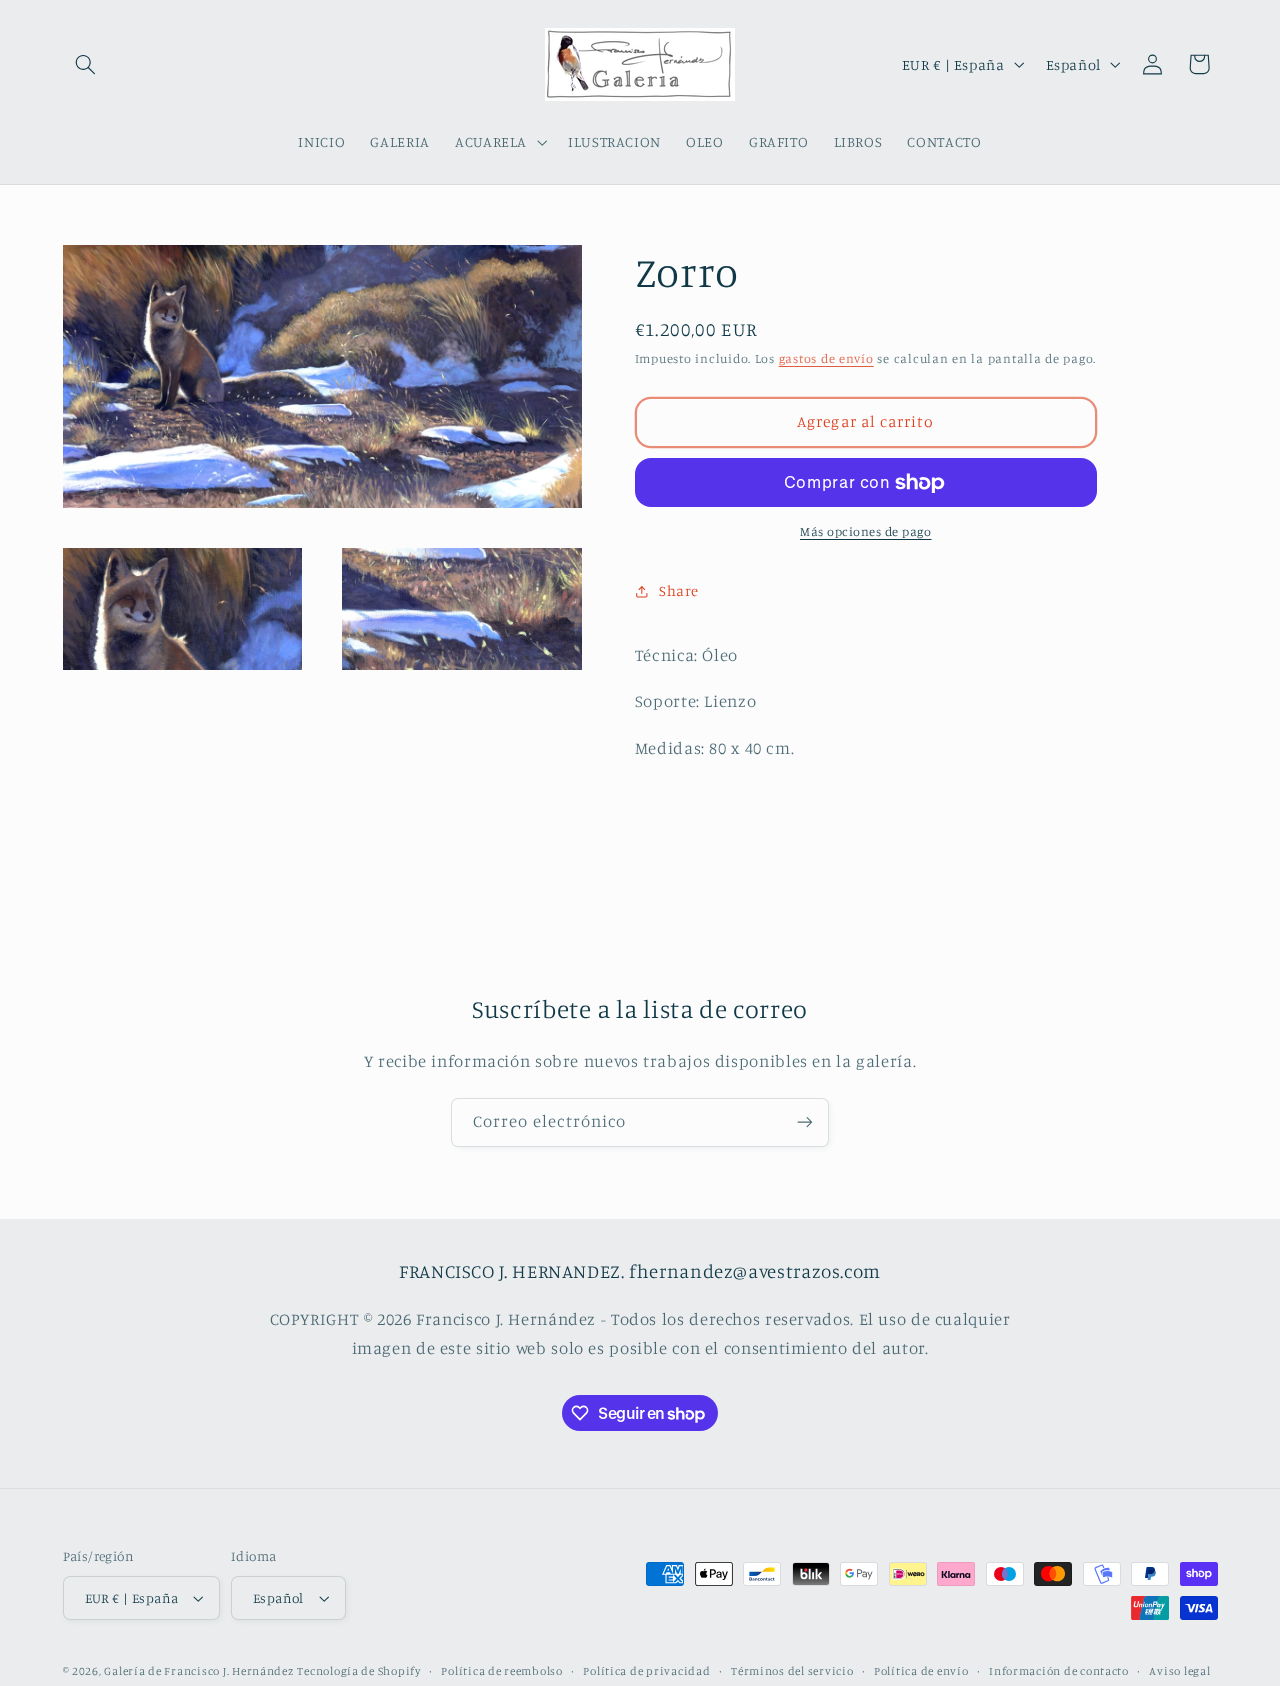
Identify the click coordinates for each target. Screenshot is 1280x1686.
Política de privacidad (646, 1671)
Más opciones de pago (866, 531)
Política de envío (921, 1671)
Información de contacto (1059, 1671)
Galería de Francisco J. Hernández (198, 1671)
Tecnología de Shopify (358, 1671)
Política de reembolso (501, 1671)
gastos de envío (826, 358)
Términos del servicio (792, 1671)
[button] (86, 64)
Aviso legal (1179, 1671)
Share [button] (679, 590)
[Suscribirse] (805, 1122)
